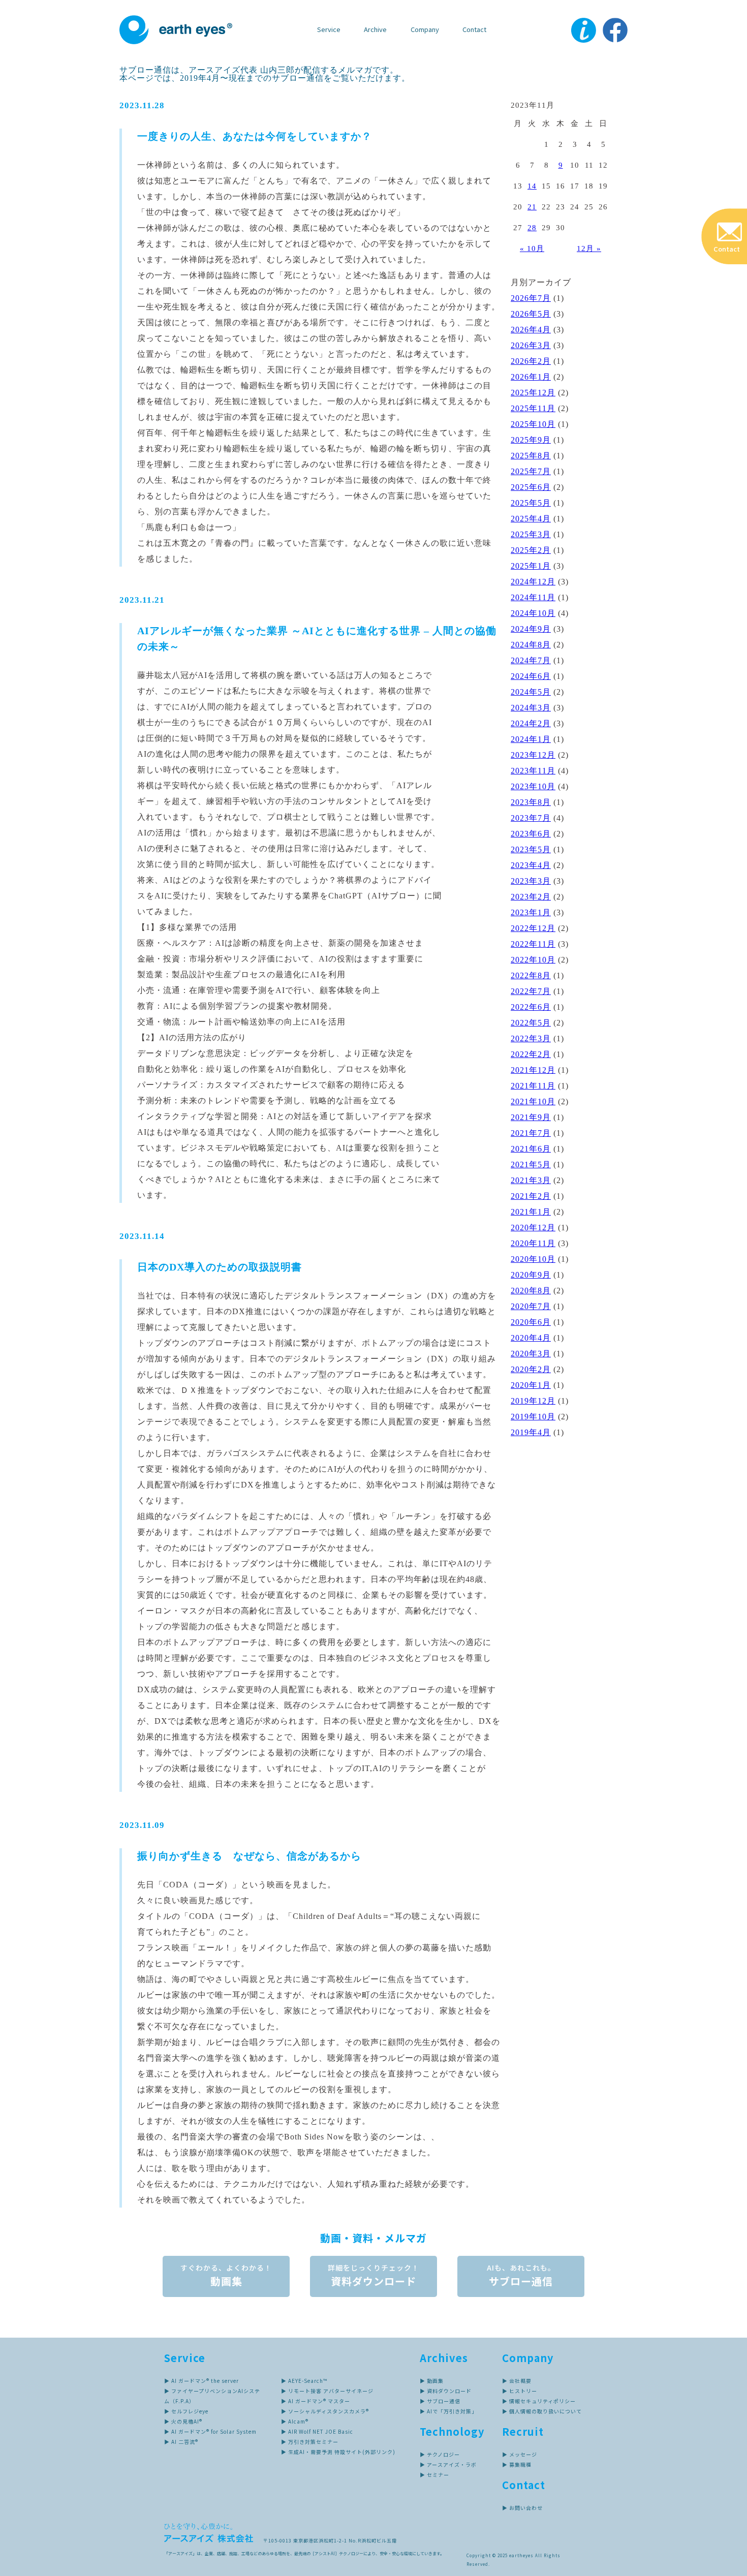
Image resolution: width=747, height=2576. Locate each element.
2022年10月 (533, 960)
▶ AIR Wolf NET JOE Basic (317, 2431)
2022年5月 (531, 1023)
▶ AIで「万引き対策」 (448, 2411)
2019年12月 (533, 1401)
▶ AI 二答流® (181, 2442)
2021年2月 (531, 1196)
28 (532, 228)
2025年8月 (531, 456)
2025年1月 (531, 566)
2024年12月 (533, 582)
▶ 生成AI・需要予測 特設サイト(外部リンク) (338, 2452)
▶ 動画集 (432, 2381)
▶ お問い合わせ (522, 2508)
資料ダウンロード (373, 2275)
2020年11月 (533, 1243)
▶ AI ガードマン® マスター (316, 2401)
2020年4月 (531, 1338)
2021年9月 (531, 1117)
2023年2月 (531, 897)
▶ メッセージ (520, 2454)
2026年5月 (531, 314)
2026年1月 (531, 377)
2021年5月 (531, 1165)
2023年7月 (531, 818)
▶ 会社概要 (517, 2381)
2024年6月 (531, 676)
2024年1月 (531, 739)
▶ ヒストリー (520, 2391)
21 (532, 207)
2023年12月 (533, 755)
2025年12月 (533, 393)
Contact (474, 29)
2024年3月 (531, 708)
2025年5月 (531, 503)
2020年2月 (531, 1369)
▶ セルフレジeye (186, 2411)
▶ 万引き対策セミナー (310, 2442)
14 (532, 186)
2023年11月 (533, 771)
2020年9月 (531, 1275)
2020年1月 (531, 1385)
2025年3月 (531, 534)
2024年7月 (531, 660)
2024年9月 (531, 629)
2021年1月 (531, 1212)
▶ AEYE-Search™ (304, 2381)
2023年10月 (533, 786)
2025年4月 (531, 519)
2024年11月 (533, 597)
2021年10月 (533, 1101)
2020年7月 (531, 1306)
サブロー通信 (521, 2275)
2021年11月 (533, 1086)
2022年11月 (533, 944)
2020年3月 (531, 1354)
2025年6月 (531, 487)
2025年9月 (531, 440)
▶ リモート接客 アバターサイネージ (327, 2391)
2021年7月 (531, 1133)
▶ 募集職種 (517, 2464)
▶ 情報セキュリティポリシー (539, 2401)
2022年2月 (531, 1054)
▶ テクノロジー (440, 2454)
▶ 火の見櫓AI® (183, 2421)
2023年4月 (531, 865)
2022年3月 (531, 1038)
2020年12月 (533, 1228)
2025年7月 (531, 471)
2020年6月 (531, 1322)
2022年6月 (531, 1007)
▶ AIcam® (295, 2421)
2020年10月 (533, 1259)
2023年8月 (531, 802)
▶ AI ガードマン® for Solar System (210, 2431)
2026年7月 (531, 298)
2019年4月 (531, 1432)
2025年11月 (533, 408)
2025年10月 (533, 424)
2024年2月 (531, 723)
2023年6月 (531, 834)
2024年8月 (531, 645)
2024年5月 (531, 692)
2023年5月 (531, 849)
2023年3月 (531, 881)
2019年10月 (533, 1417)
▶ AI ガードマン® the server (201, 2381)
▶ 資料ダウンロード (446, 2391)
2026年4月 (531, 330)
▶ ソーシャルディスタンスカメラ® (325, 2411)
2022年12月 (533, 928)
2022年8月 (531, 975)
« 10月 (532, 249)
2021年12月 (533, 1070)
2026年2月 (531, 361)
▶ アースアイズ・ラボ (448, 2464)
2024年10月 (533, 613)
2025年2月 (531, 550)
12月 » (589, 249)
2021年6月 (531, 1149)
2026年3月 (531, 345)
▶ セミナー (434, 2475)
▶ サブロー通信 (440, 2401)
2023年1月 (531, 912)
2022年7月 (531, 991)
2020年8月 (531, 1291)
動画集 (226, 2275)
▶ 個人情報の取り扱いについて (542, 2411)
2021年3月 (531, 1180)
